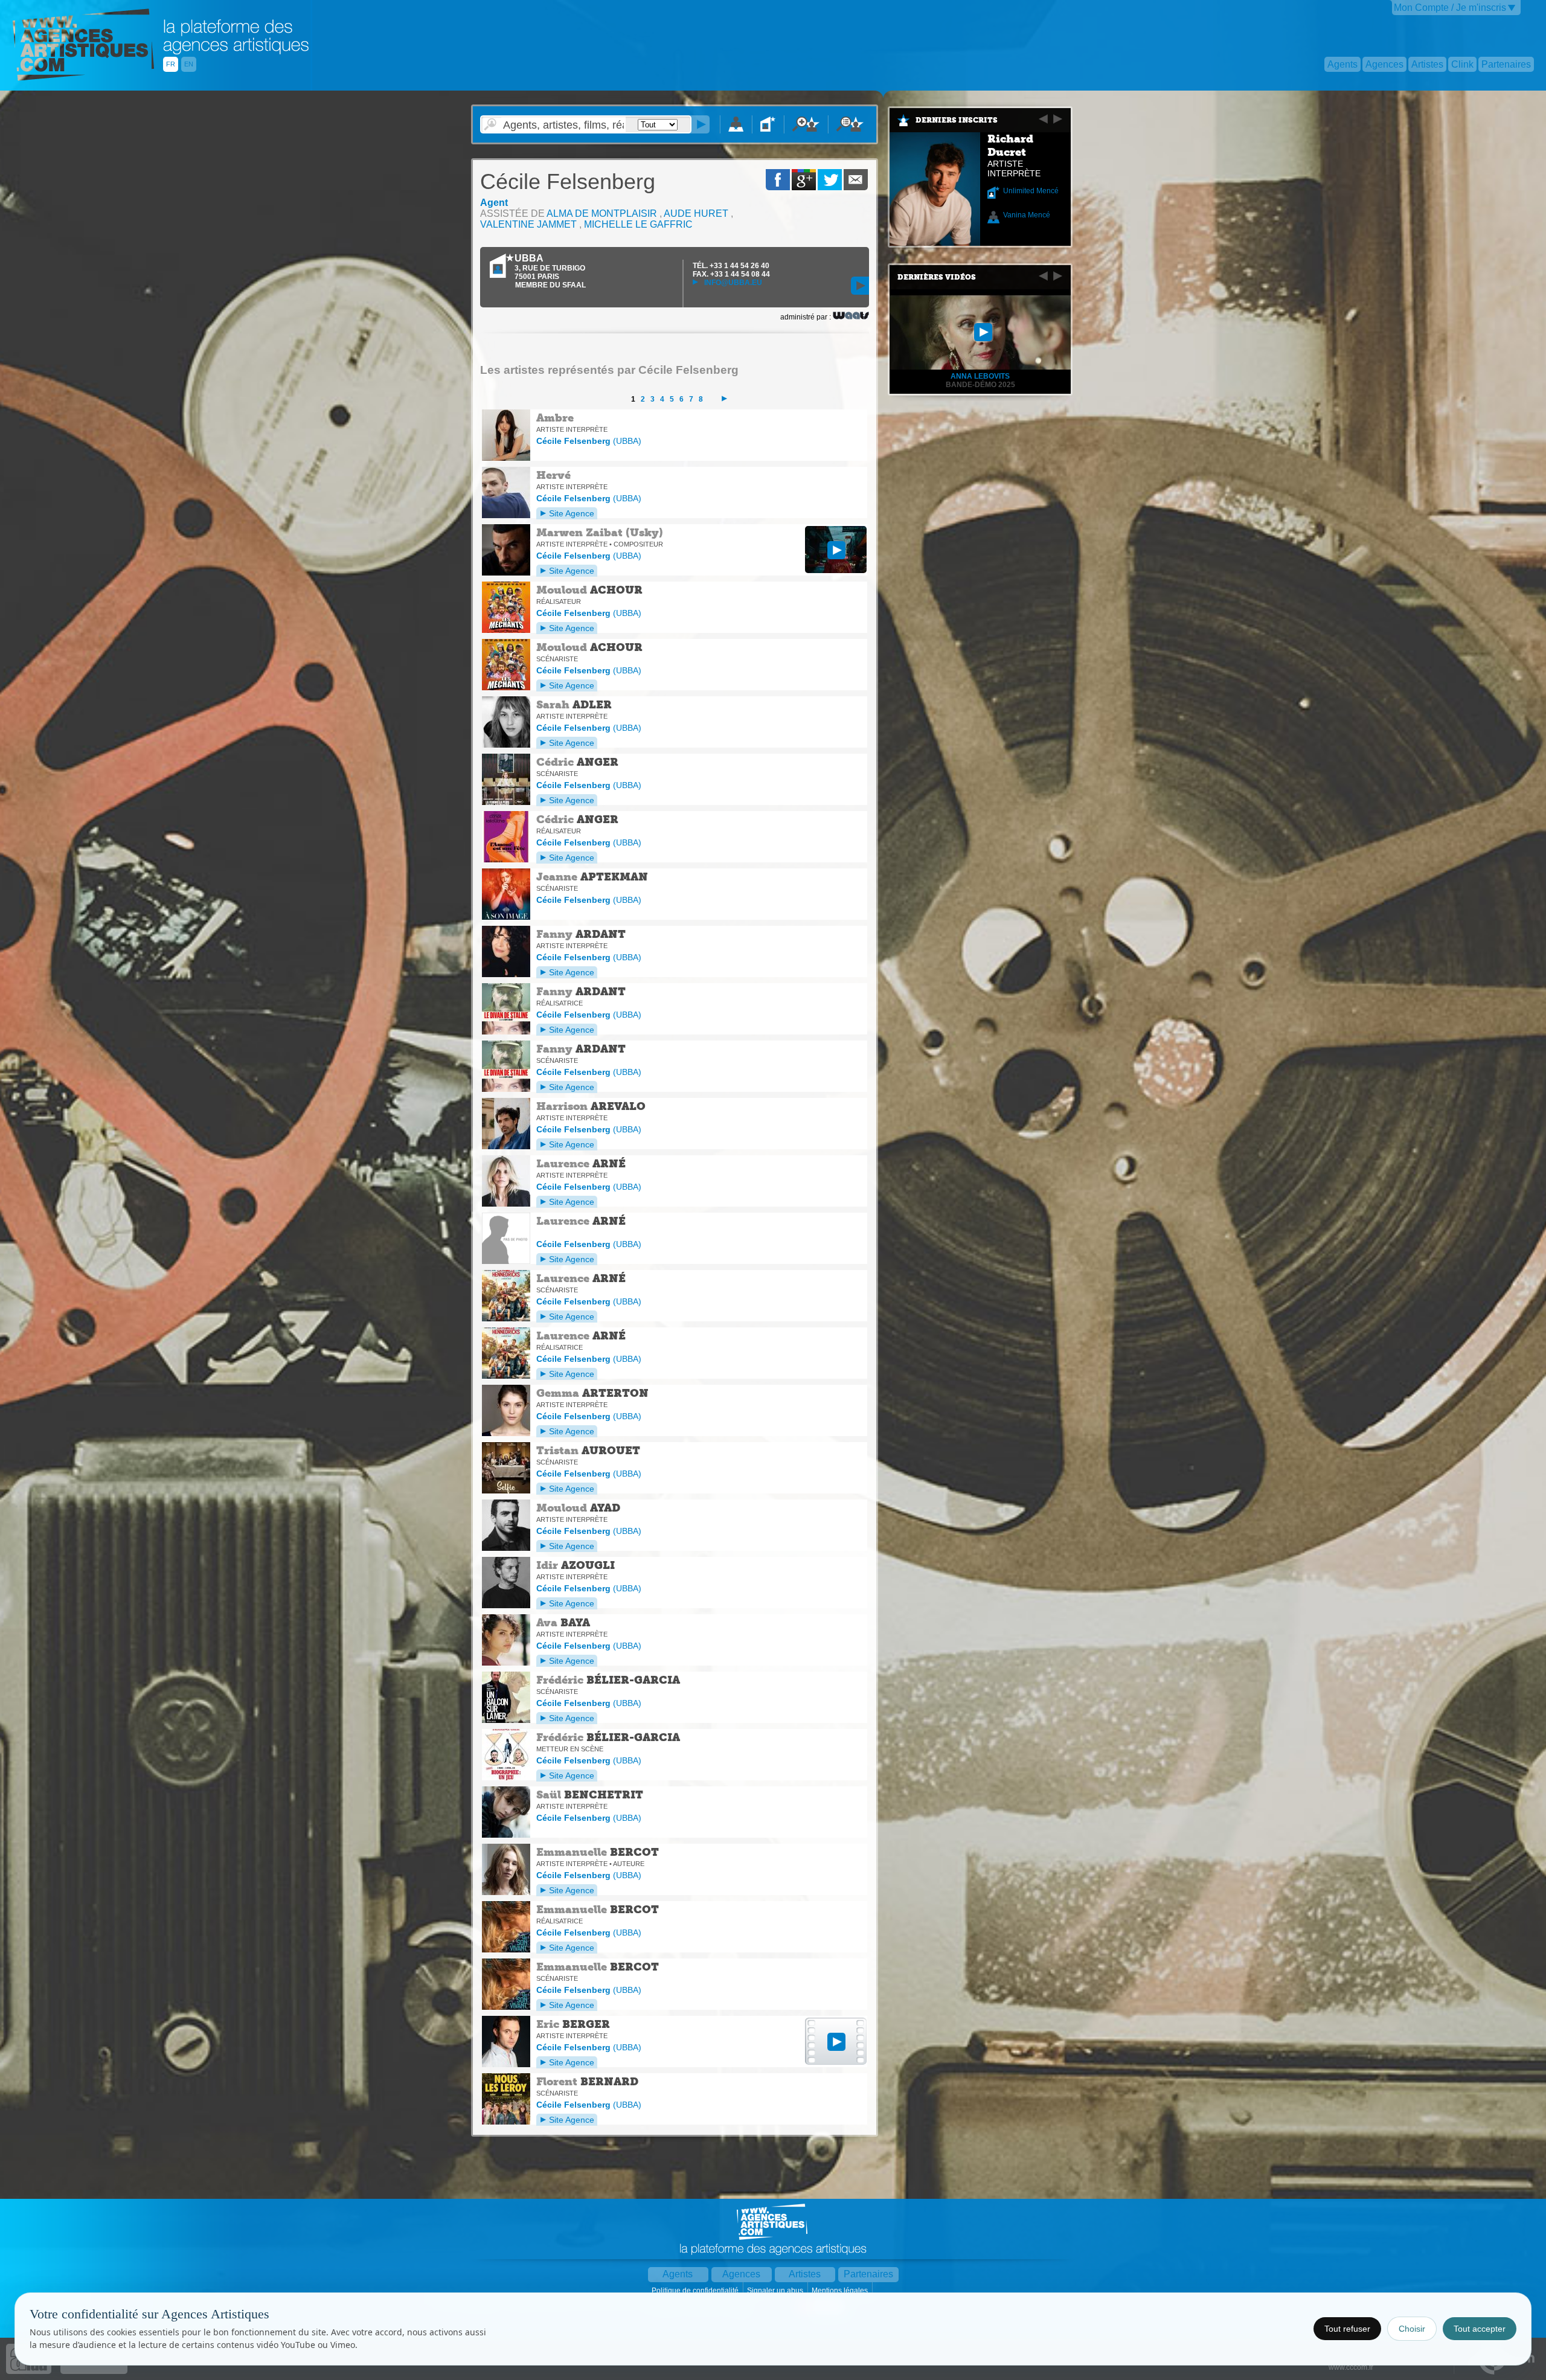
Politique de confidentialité (696, 2291)
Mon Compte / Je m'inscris (1450, 8)
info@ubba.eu (732, 283)
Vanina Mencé (1027, 215)
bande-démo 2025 (980, 385)
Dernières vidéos (937, 277)
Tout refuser (1347, 2329)
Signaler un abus (776, 2291)
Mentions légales (841, 2291)
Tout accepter (1480, 2329)
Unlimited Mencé (1031, 191)
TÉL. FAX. (731, 270)
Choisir (1412, 2329)
